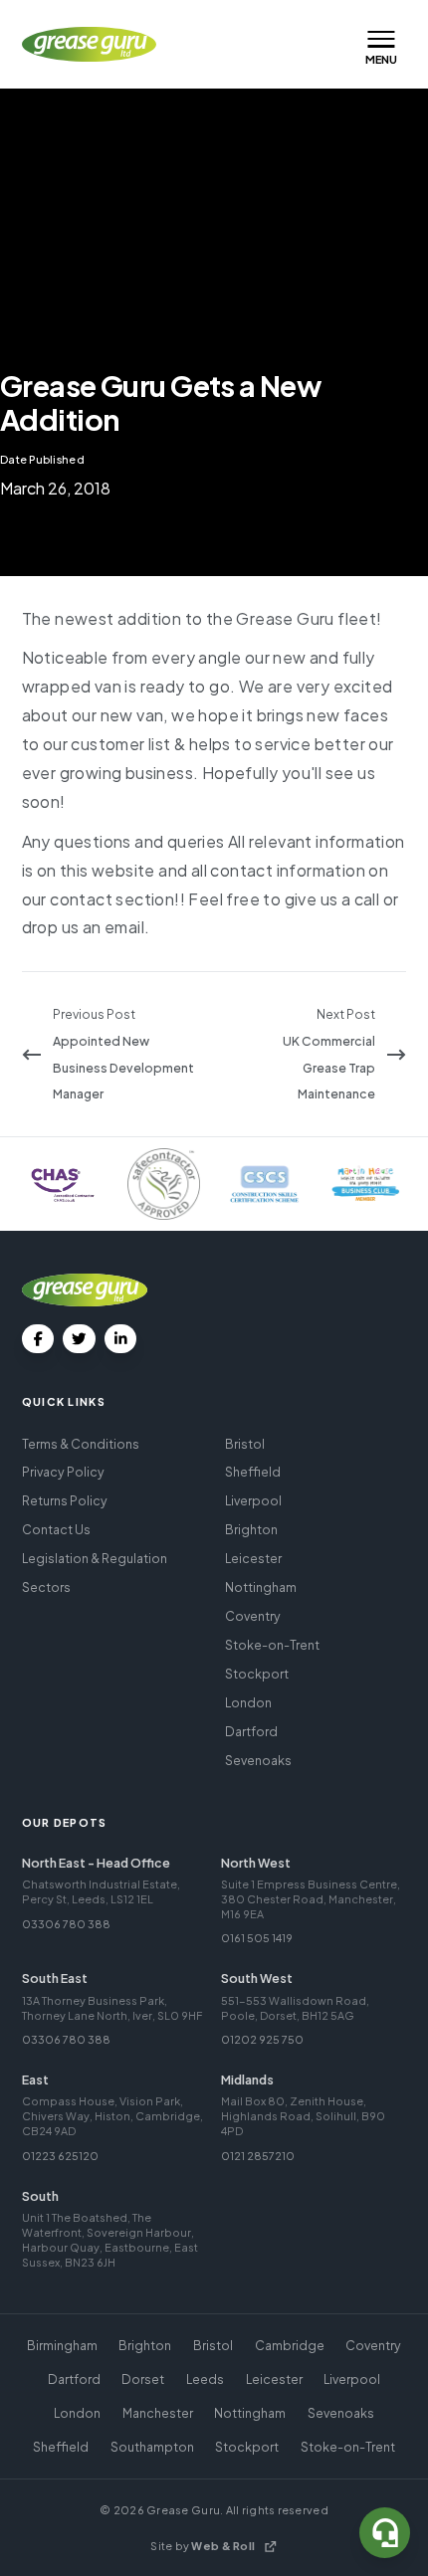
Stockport (257, 1674)
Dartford (251, 1731)
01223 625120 (60, 2156)
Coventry (253, 1616)
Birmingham (62, 2345)
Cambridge (290, 2345)
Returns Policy (65, 1500)
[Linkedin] (121, 1339)
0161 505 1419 (257, 1938)
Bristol (245, 1444)
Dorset (143, 2379)
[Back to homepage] (90, 44)
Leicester (253, 1558)
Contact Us (56, 1529)
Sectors (46, 1587)
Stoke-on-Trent (272, 1645)
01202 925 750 (262, 2039)
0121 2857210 (258, 2156)
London (248, 1702)
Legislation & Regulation (95, 1558)
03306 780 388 (66, 1924)
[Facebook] (38, 1339)
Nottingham (261, 1587)
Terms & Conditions (81, 1444)
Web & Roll (223, 2546)
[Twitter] (79, 1339)
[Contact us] (385, 2533)
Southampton (152, 2447)
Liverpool (253, 1500)
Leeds (205, 2379)
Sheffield (253, 1472)
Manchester (158, 2413)
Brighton (251, 1529)
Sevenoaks (258, 1760)
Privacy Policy (63, 1472)
